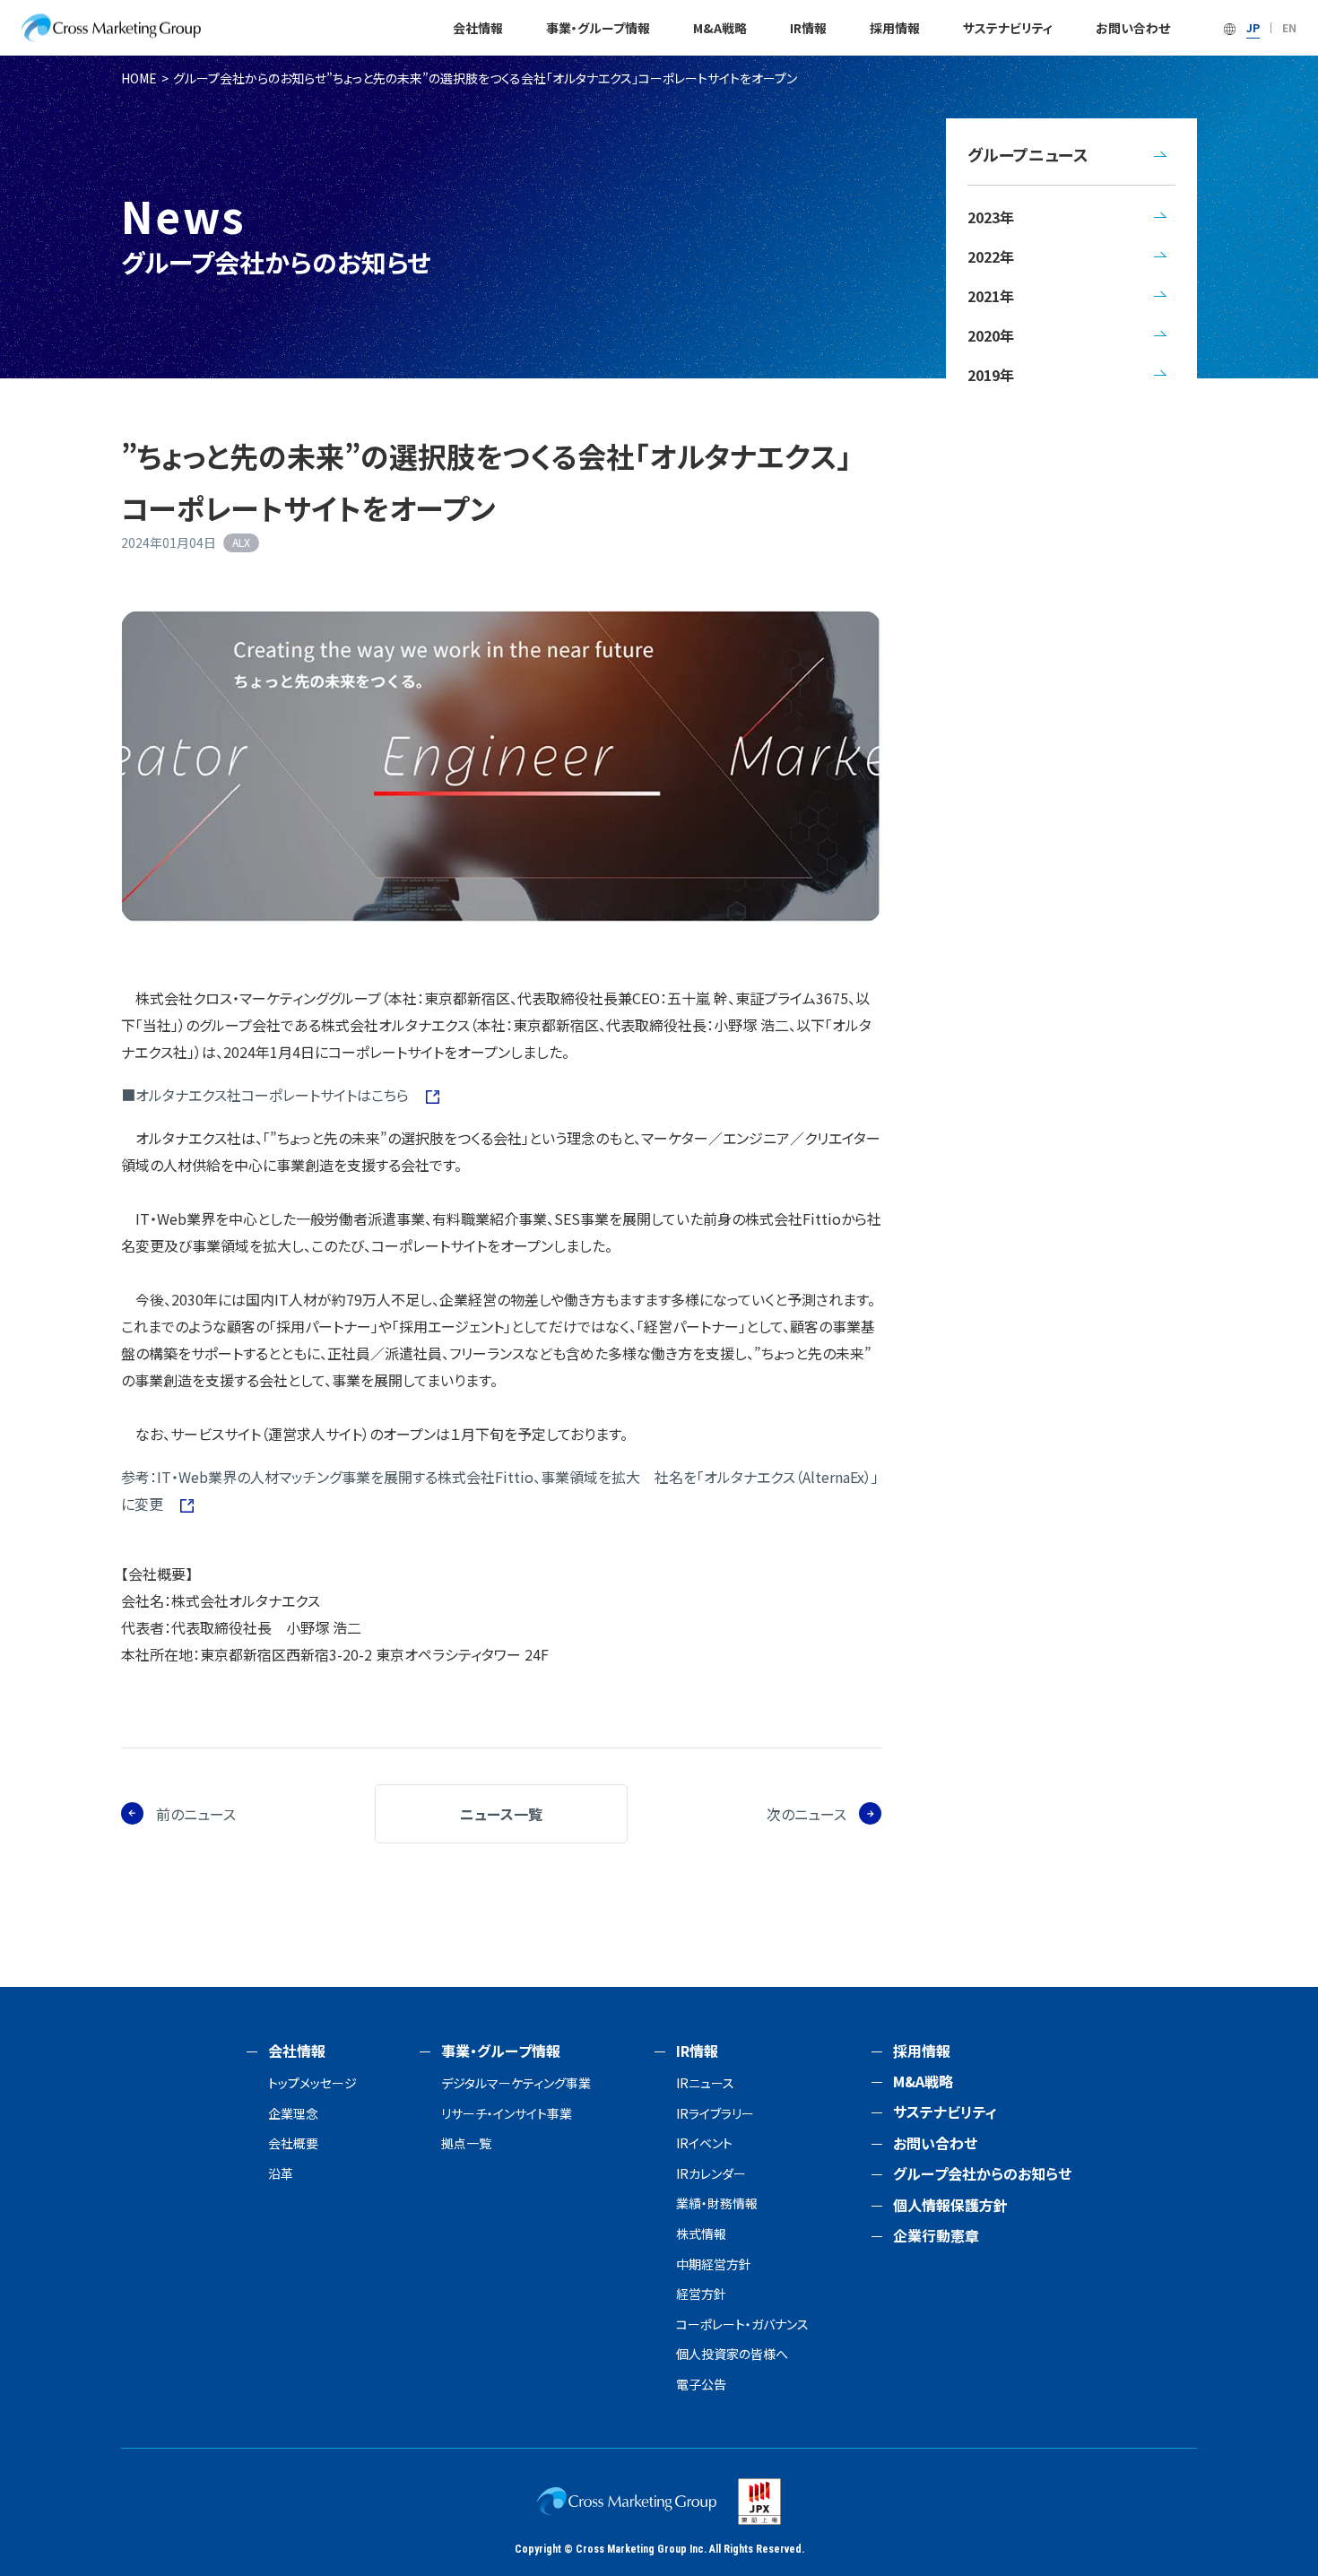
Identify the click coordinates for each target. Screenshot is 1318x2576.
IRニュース (705, 2083)
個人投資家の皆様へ (732, 2354)
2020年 (991, 335)
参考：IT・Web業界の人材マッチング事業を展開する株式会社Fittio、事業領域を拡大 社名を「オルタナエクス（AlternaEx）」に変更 (500, 1490)
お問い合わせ (1133, 28)
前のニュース (196, 1814)
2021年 (991, 296)
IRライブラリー (715, 2114)
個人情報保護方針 (950, 2205)
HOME (139, 78)
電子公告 (701, 2385)
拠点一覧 (466, 2143)
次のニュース (806, 1814)
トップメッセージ (312, 2083)
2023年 (991, 217)
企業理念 (293, 2114)
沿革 (281, 2174)
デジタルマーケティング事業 (516, 2083)
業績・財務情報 (717, 2203)
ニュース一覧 (501, 1814)
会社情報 (478, 28)
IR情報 (808, 28)
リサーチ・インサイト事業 (507, 2114)
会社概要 (293, 2143)
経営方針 (701, 2294)
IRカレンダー (711, 2174)
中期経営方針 (714, 2264)
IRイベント (704, 2143)
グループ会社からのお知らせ (250, 78)
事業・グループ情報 (598, 28)
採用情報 (895, 28)
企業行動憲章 (936, 2235)
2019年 (991, 375)
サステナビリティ (1008, 28)
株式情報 (701, 2234)
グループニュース (1028, 154)
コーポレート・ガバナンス (742, 2324)
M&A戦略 (720, 28)
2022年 (991, 256)
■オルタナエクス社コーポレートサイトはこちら (267, 1095)
